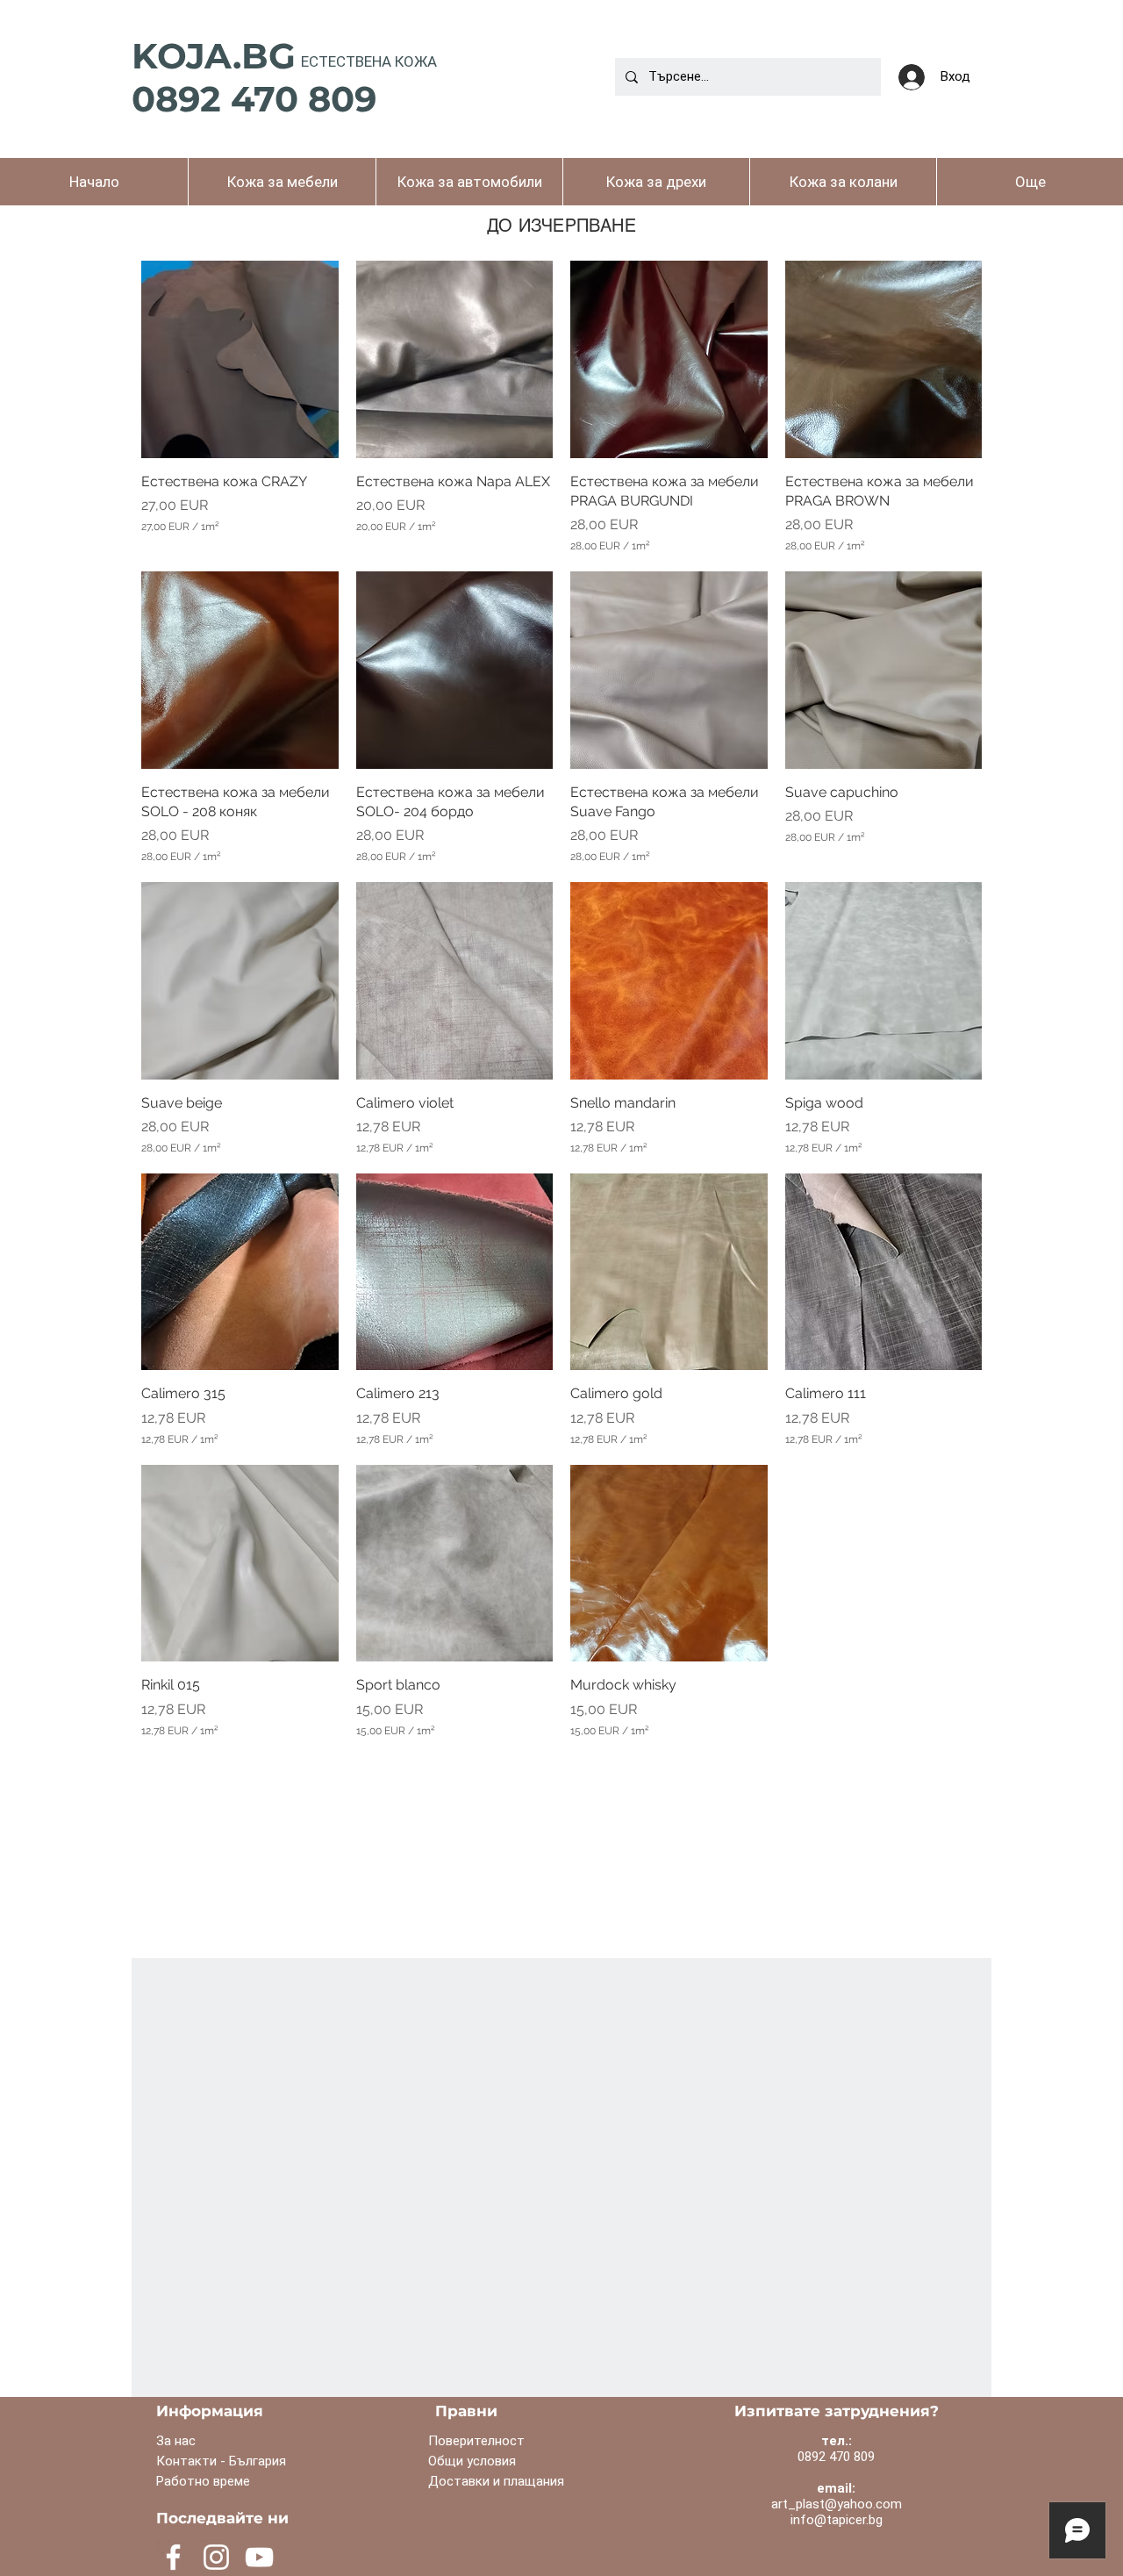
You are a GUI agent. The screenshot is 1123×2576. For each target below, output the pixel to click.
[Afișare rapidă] (240, 359)
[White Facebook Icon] (173, 2557)
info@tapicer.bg (837, 2520)
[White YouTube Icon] (259, 2557)
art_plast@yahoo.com (837, 2504)
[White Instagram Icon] (216, 2557)
